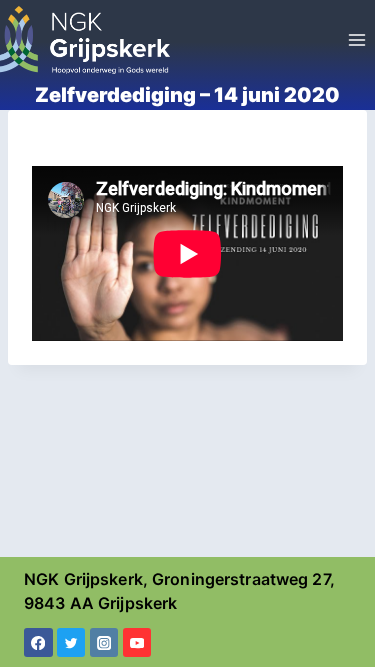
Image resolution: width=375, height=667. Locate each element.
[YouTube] (137, 642)
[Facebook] (38, 642)
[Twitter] (71, 642)
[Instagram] (104, 642)
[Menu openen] (356, 39)
